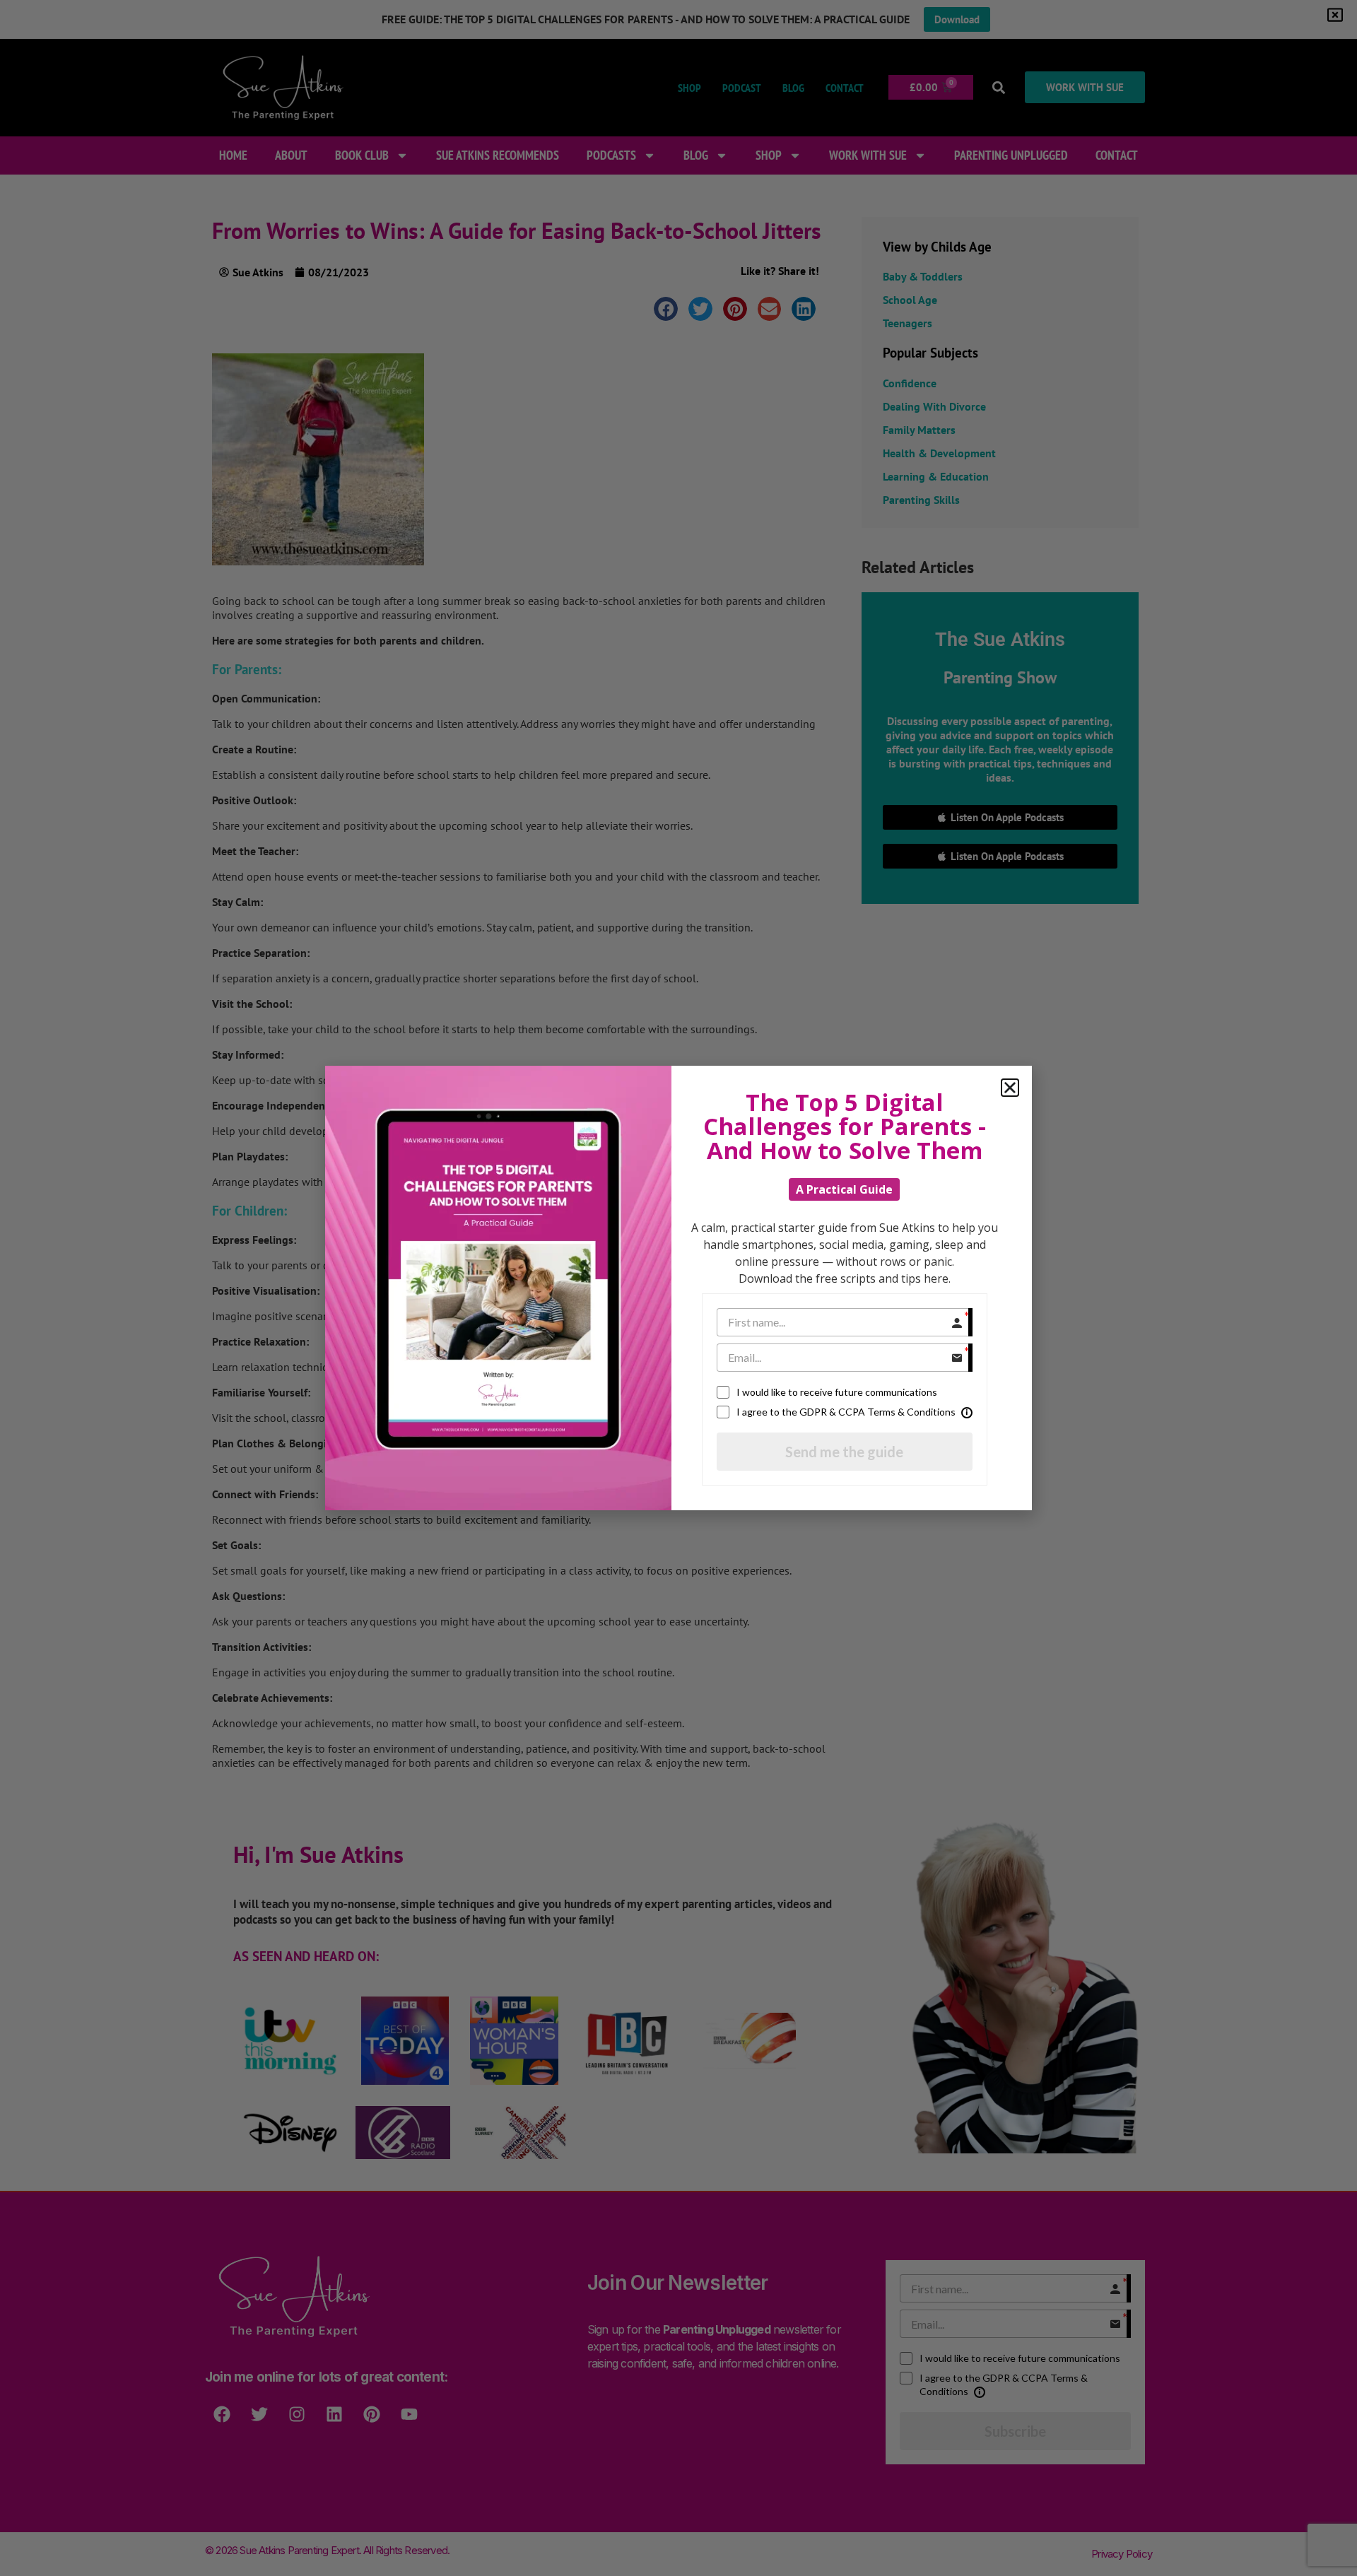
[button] (1010, 1088)
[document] (678, 1288)
